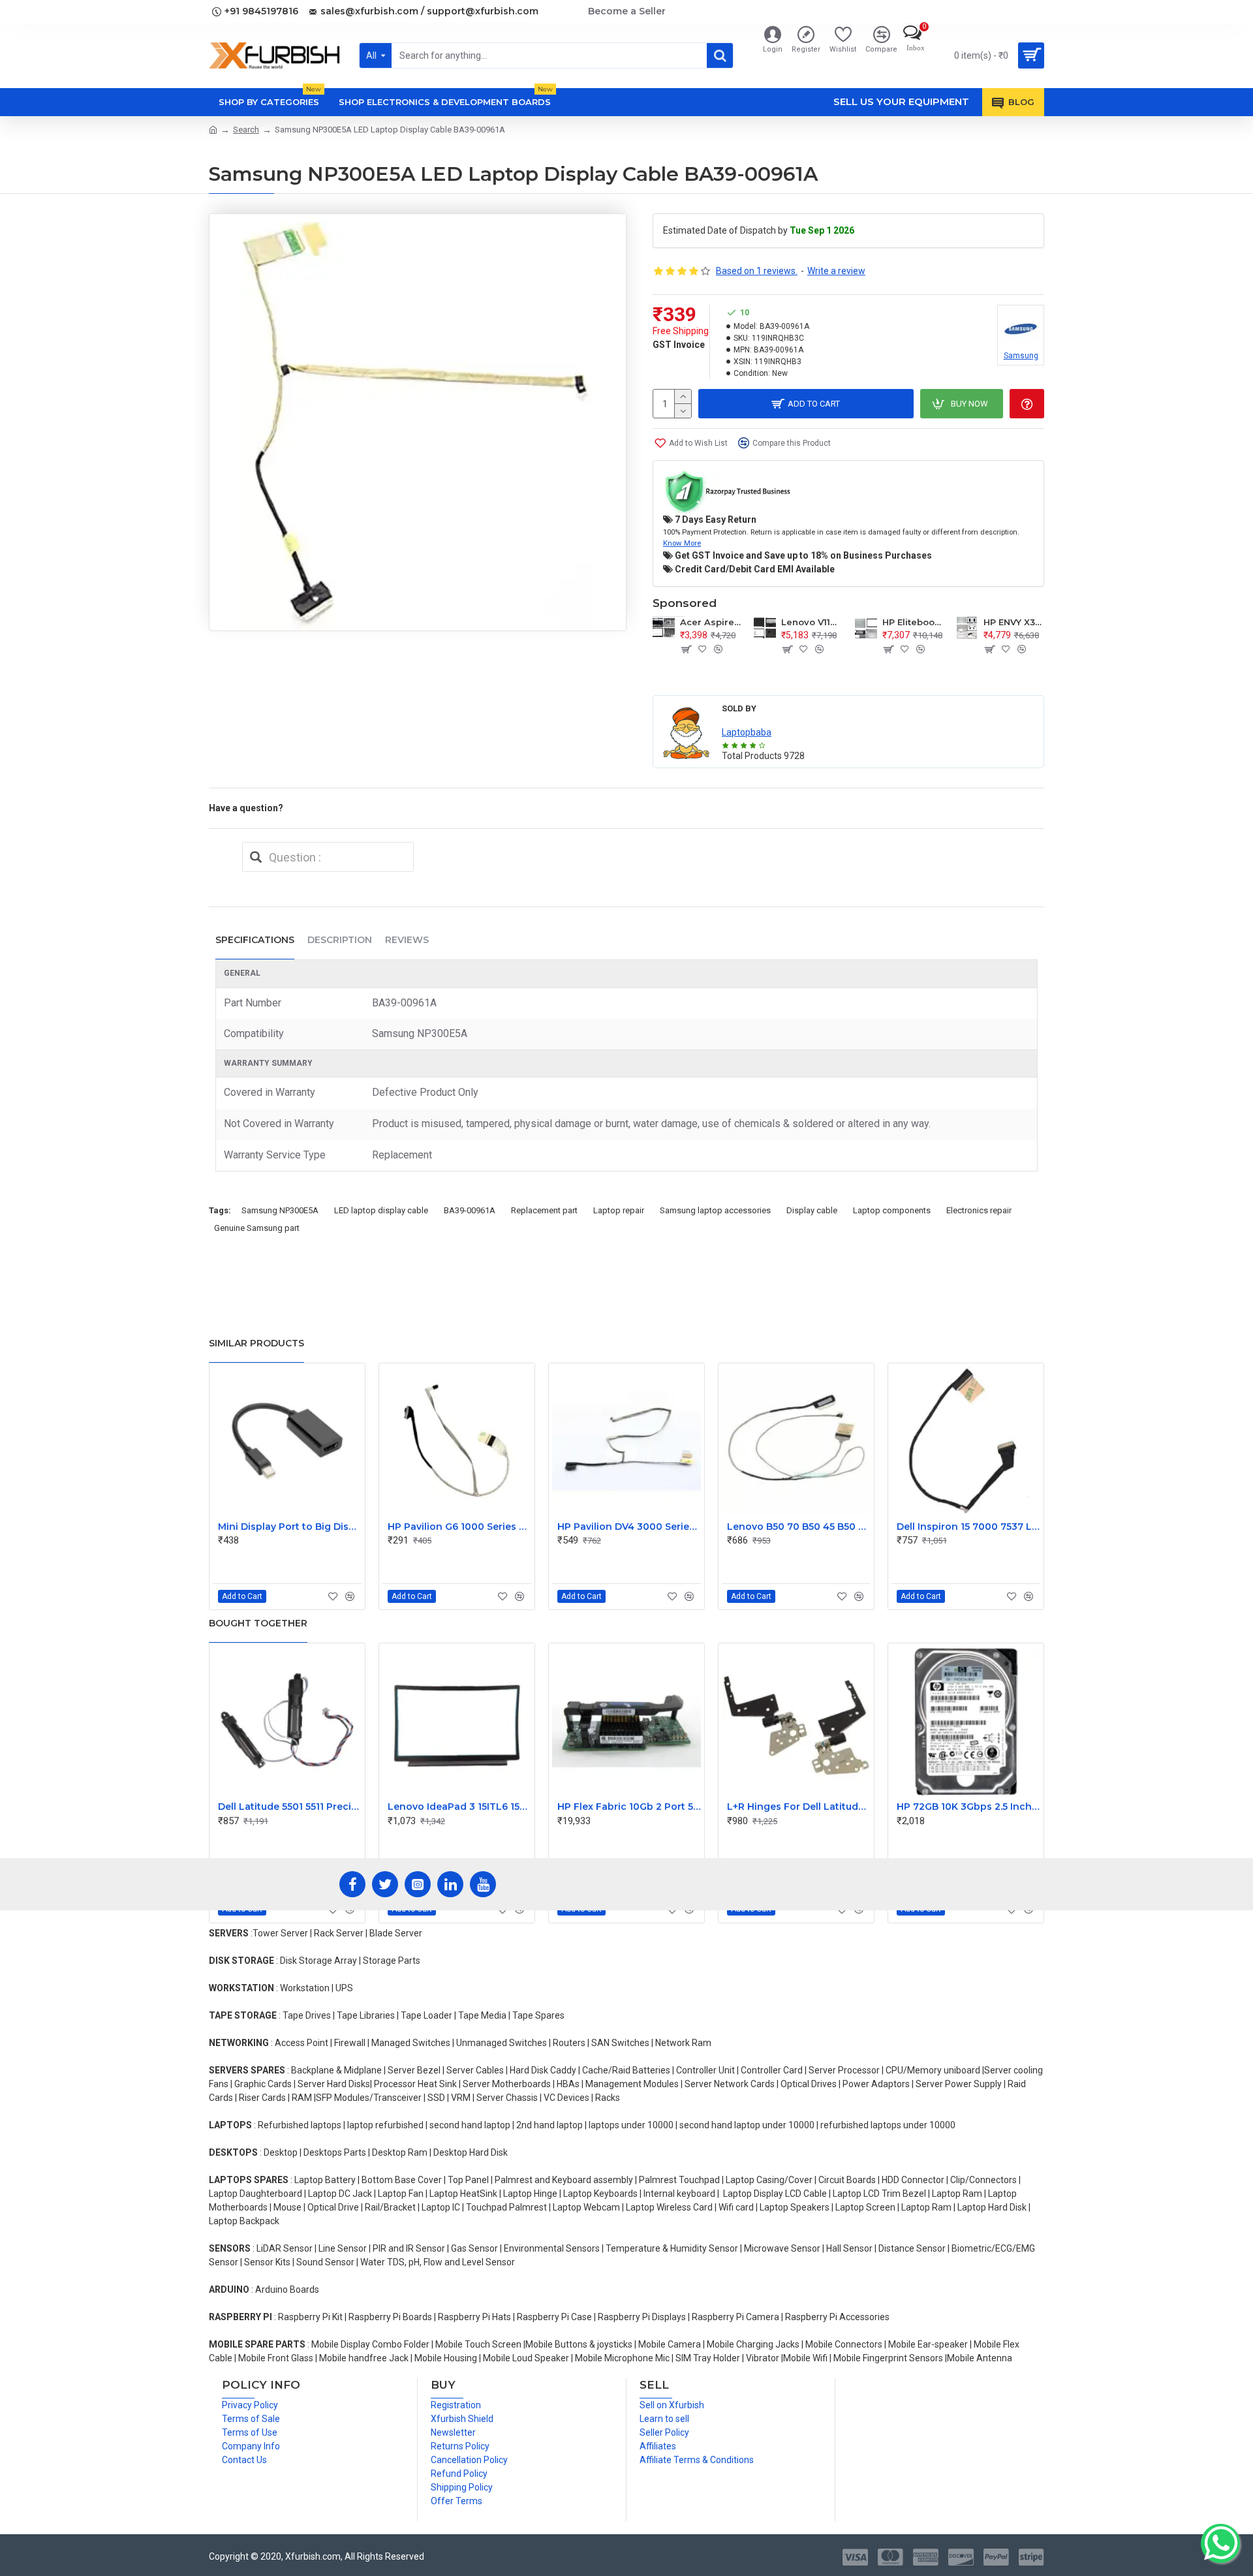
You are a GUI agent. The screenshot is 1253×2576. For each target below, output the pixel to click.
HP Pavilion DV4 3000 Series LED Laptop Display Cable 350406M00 (629, 1527)
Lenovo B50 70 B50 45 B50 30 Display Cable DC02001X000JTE (799, 1527)
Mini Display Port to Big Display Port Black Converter (290, 1527)
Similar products (256, 1343)
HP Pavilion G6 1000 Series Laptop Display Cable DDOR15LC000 (459, 1527)
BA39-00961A (470, 1210)
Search (246, 130)
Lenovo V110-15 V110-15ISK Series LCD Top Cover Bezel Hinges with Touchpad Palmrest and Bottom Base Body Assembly (812, 622)
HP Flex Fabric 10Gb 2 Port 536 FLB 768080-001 (629, 1807)
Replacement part (544, 1210)
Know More (682, 543)
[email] (256, 857)
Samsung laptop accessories (715, 1210)
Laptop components (892, 1210)
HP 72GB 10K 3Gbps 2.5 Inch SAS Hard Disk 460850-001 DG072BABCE (968, 1807)
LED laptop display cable (381, 1210)
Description (340, 940)
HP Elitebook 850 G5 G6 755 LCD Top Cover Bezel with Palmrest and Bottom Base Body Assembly (913, 622)
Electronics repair (979, 1210)
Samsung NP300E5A (280, 1210)
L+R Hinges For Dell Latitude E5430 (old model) (799, 1807)
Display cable (812, 1210)
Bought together (258, 1623)
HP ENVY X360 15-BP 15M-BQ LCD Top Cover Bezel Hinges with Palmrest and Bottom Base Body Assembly (1014, 622)
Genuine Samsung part (257, 1228)
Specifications (255, 940)
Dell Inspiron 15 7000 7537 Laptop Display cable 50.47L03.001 (968, 1527)
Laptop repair (619, 1210)
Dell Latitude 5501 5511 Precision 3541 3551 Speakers (290, 1807)
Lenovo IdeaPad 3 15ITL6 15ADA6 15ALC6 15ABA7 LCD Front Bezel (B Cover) (459, 1807)
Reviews (407, 940)
